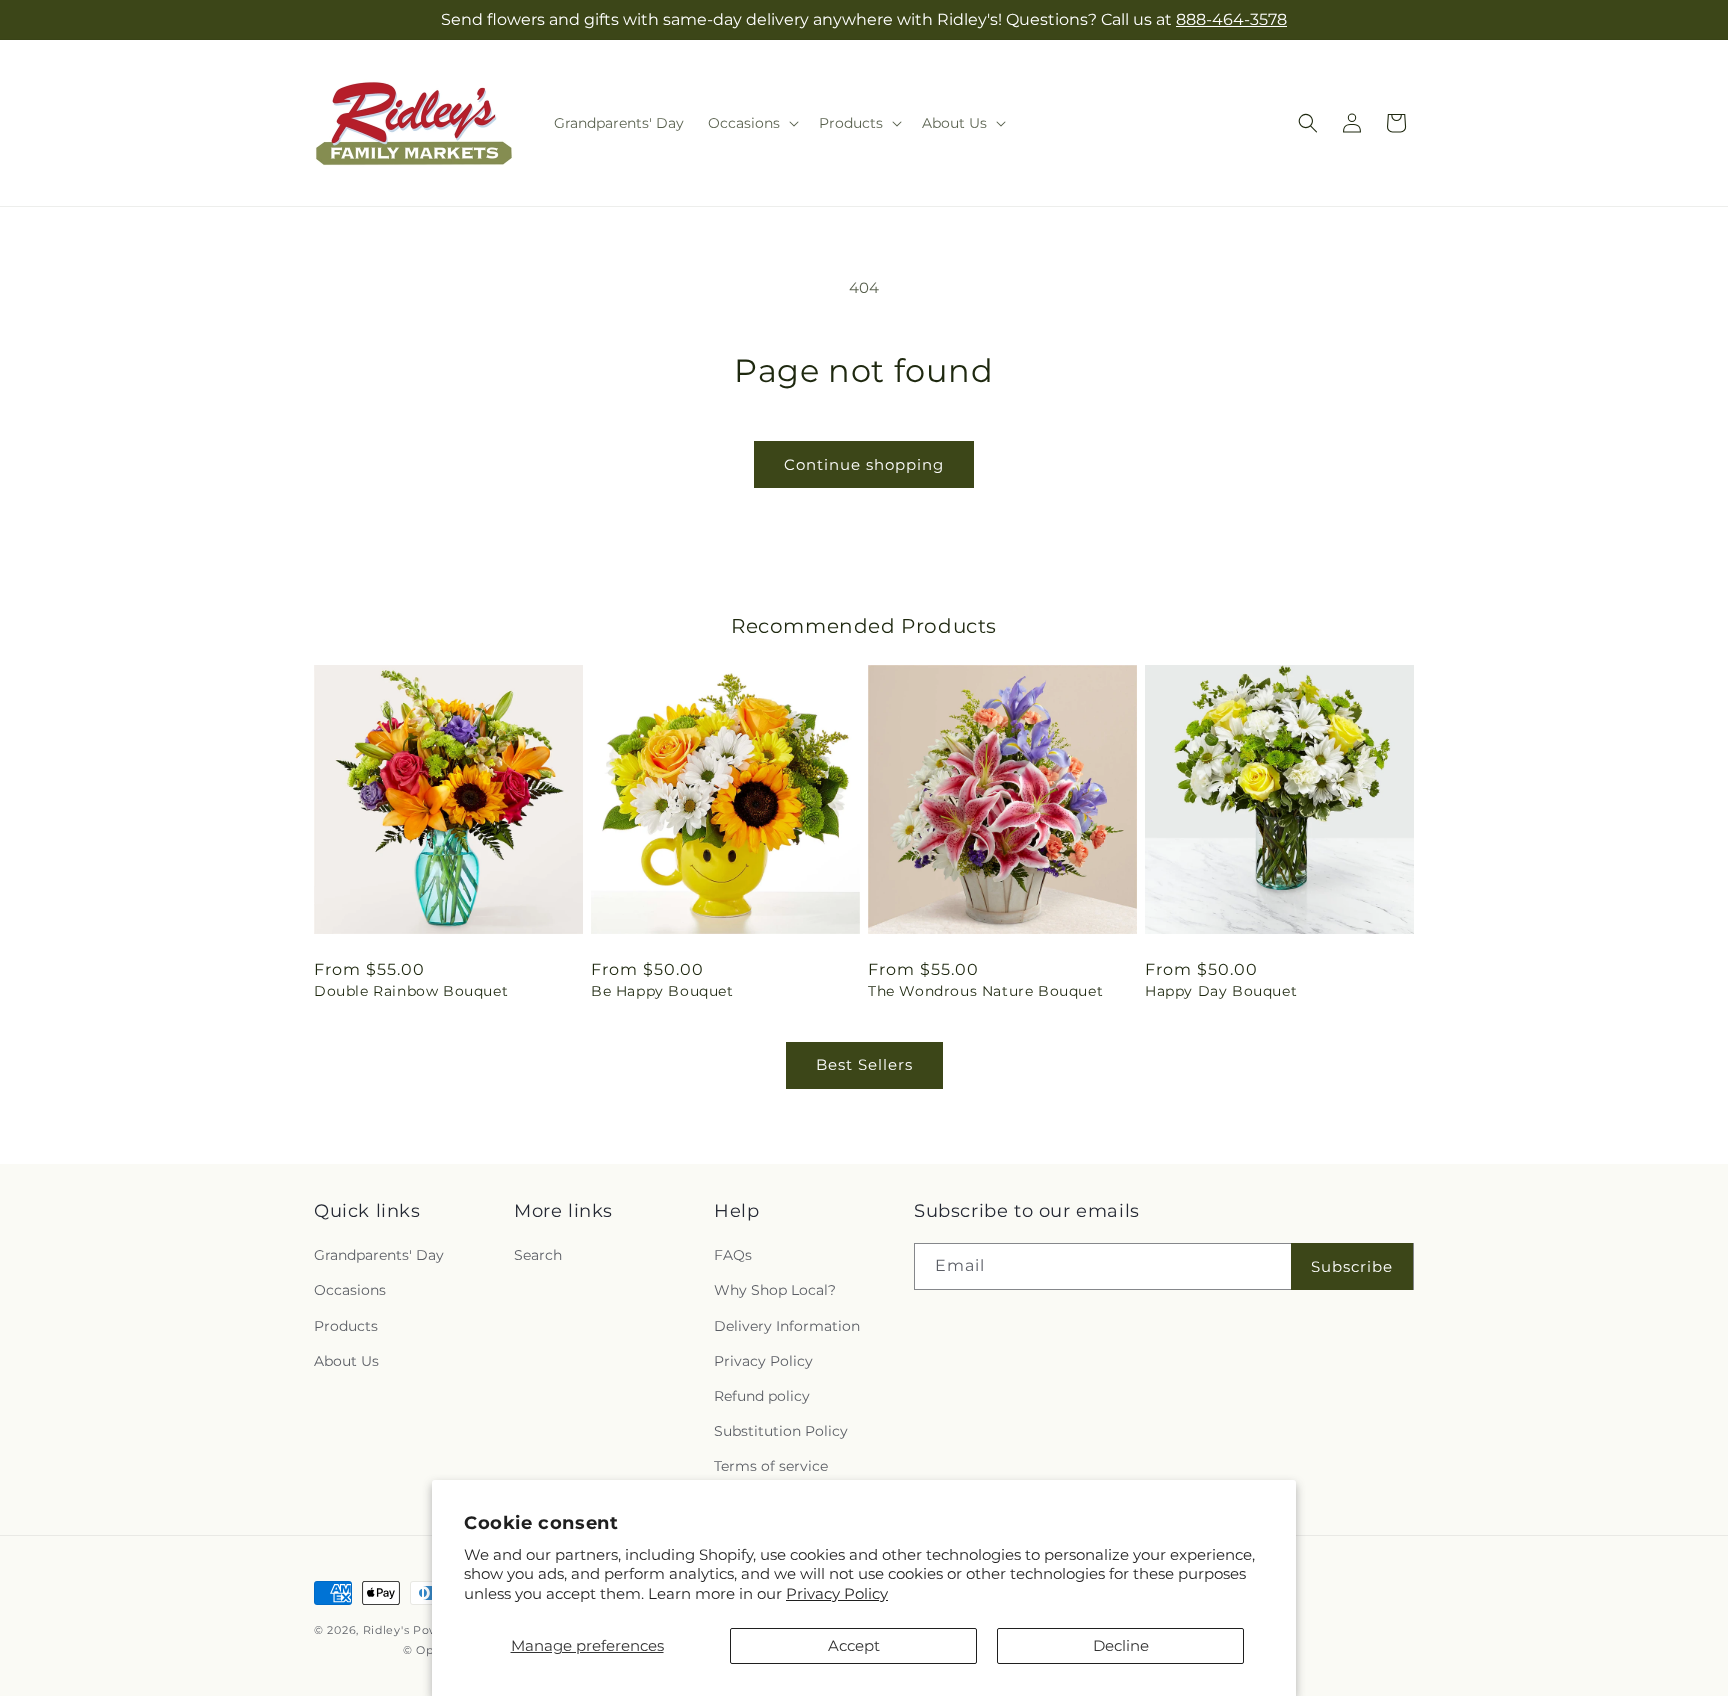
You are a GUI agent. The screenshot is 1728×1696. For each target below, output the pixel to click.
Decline (1121, 1645)
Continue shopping (864, 464)
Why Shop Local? (775, 1290)
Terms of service (771, 1466)
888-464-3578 (1231, 19)
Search (538, 1255)
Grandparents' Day (379, 1255)
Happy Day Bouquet (1221, 991)
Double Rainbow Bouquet (411, 991)
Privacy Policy (837, 1593)
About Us (346, 1361)
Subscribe (1352, 1266)
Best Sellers (864, 1064)
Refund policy (762, 1396)
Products (346, 1326)
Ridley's (386, 1630)
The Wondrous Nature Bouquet (985, 991)
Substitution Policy (781, 1431)
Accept (854, 1645)
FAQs (733, 1255)
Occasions (350, 1290)
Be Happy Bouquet (662, 991)
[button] (751, 123)
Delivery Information (787, 1326)
